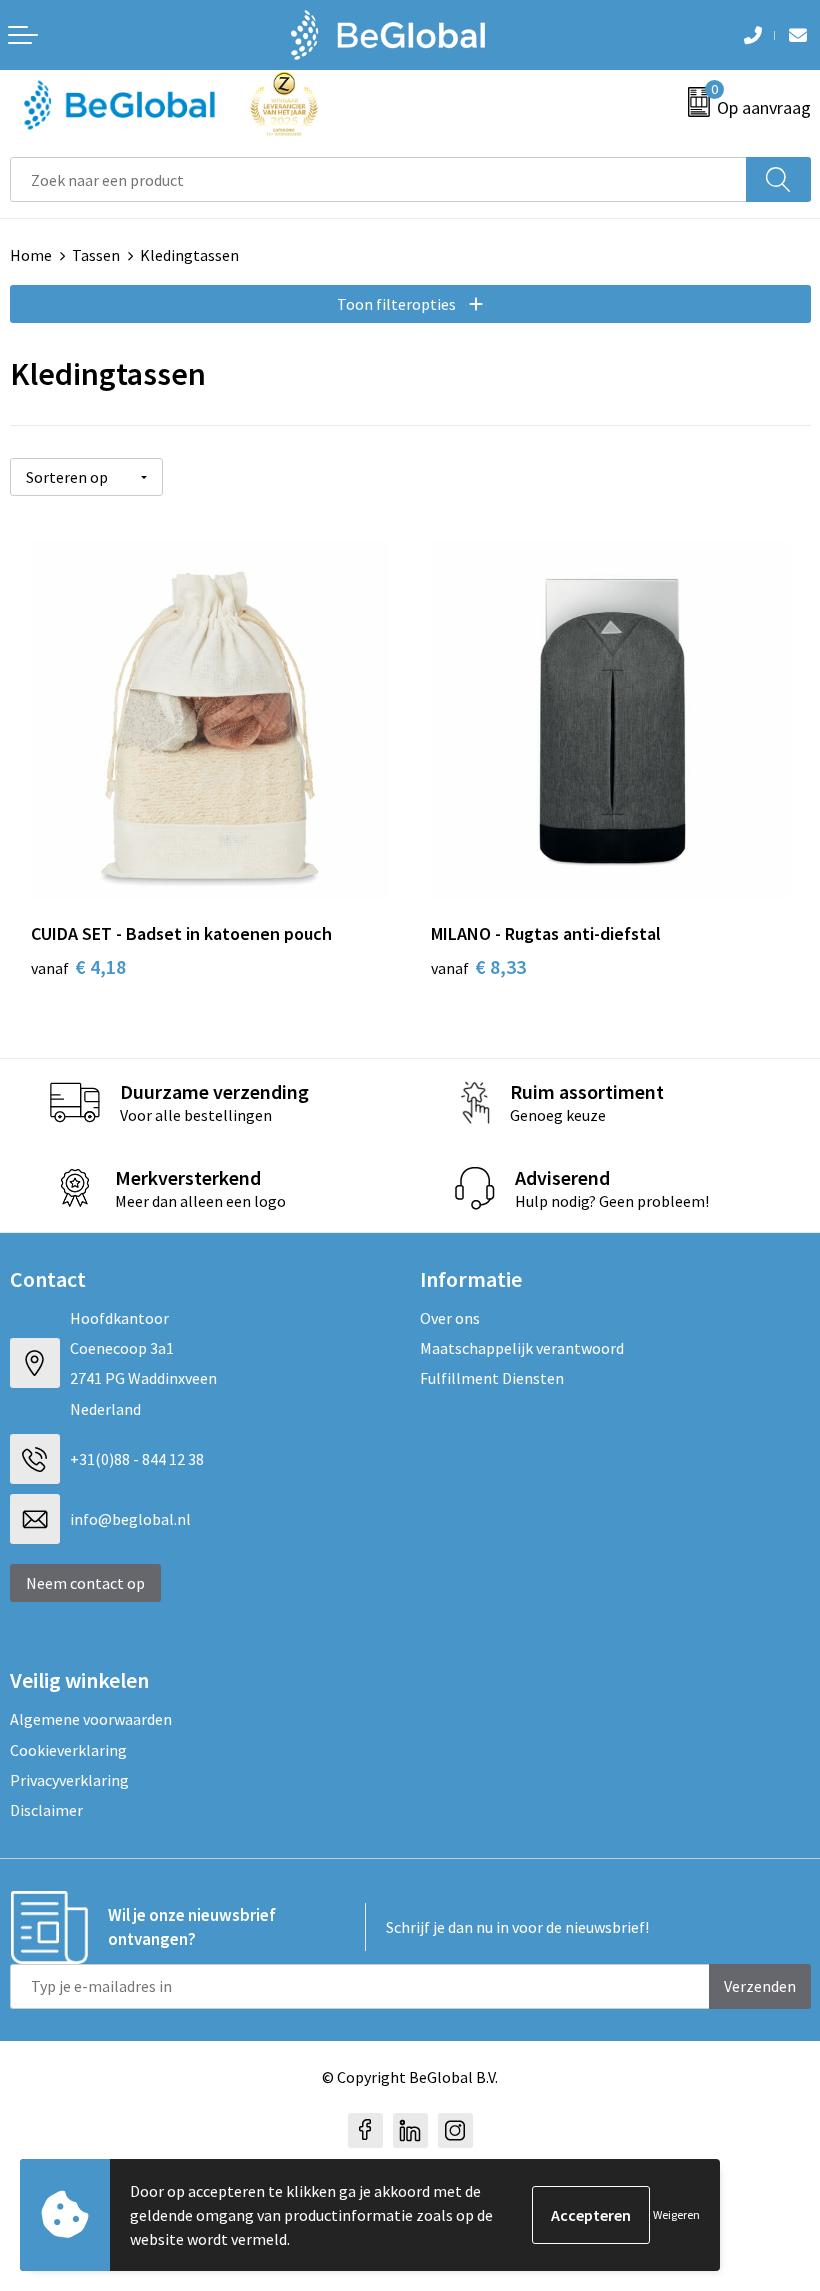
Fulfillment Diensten (492, 1378)
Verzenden (760, 1986)
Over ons (450, 1318)
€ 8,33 (478, 966)
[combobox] (378, 179)
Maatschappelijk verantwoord (522, 1348)
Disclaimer (46, 1810)
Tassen (96, 255)
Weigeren (676, 2214)
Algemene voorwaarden (91, 1719)
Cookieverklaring (68, 1750)
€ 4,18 (78, 966)
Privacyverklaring (69, 1780)
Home (31, 255)
